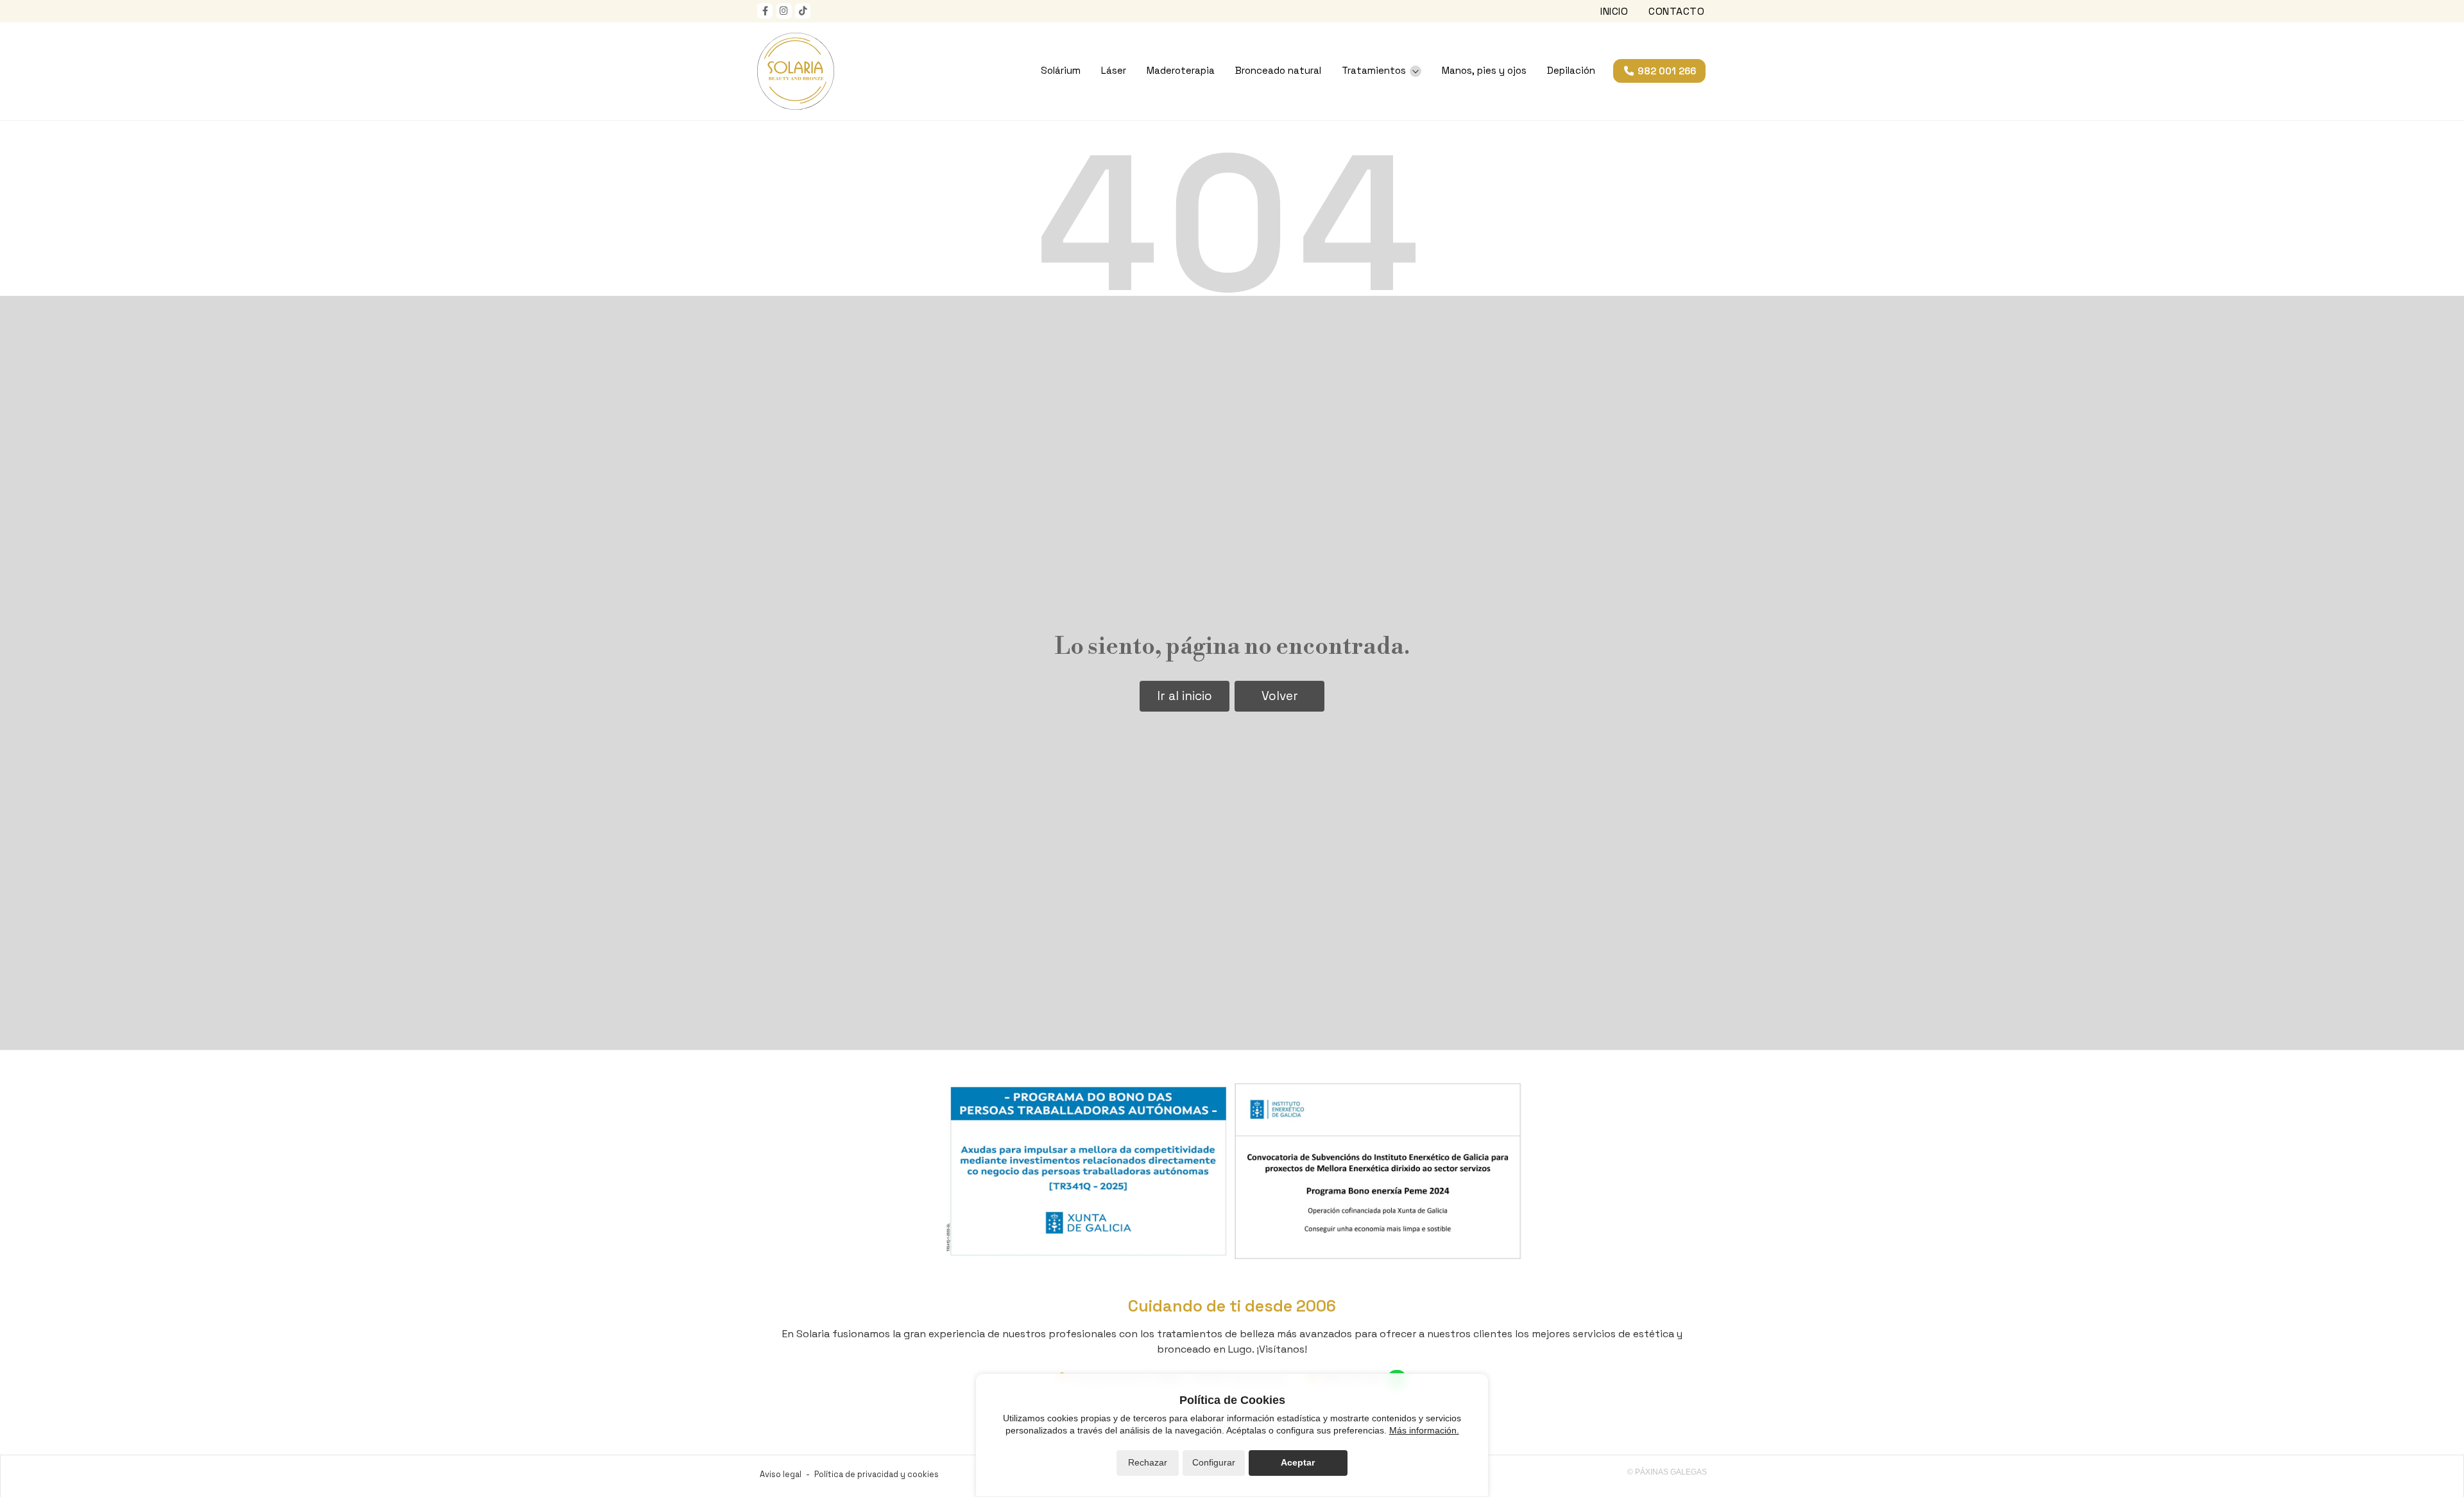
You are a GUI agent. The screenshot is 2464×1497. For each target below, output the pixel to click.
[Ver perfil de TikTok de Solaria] (803, 11)
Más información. (1424, 1430)
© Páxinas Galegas (1667, 1472)
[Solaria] (796, 71)
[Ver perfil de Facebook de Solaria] (765, 11)
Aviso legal (781, 1474)
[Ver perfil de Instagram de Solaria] (784, 11)
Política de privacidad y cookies (877, 1474)
